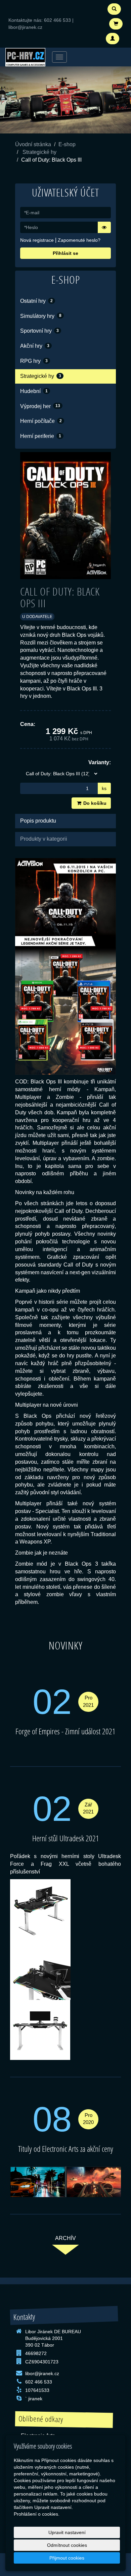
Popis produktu (38, 821)
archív (65, 2238)
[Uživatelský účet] (113, 39)
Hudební (34, 391)
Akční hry (35, 346)
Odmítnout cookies (67, 2545)
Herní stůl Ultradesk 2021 (66, 1838)
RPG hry (34, 361)
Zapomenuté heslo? (79, 240)
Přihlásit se (65, 253)
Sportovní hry (39, 331)
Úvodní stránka (33, 144)
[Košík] (116, 24)
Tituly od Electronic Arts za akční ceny (66, 2149)
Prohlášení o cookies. (37, 2514)
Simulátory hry (41, 316)
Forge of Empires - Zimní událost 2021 (65, 1731)
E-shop (67, 144)
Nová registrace (37, 240)
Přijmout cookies (67, 2558)
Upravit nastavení (67, 2532)
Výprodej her (40, 406)
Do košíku (94, 803)
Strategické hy (39, 152)
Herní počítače (41, 421)
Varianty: (100, 762)
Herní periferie (41, 436)
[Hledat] (114, 9)
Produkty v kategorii (44, 839)
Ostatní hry (36, 301)
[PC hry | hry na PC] (25, 57)
